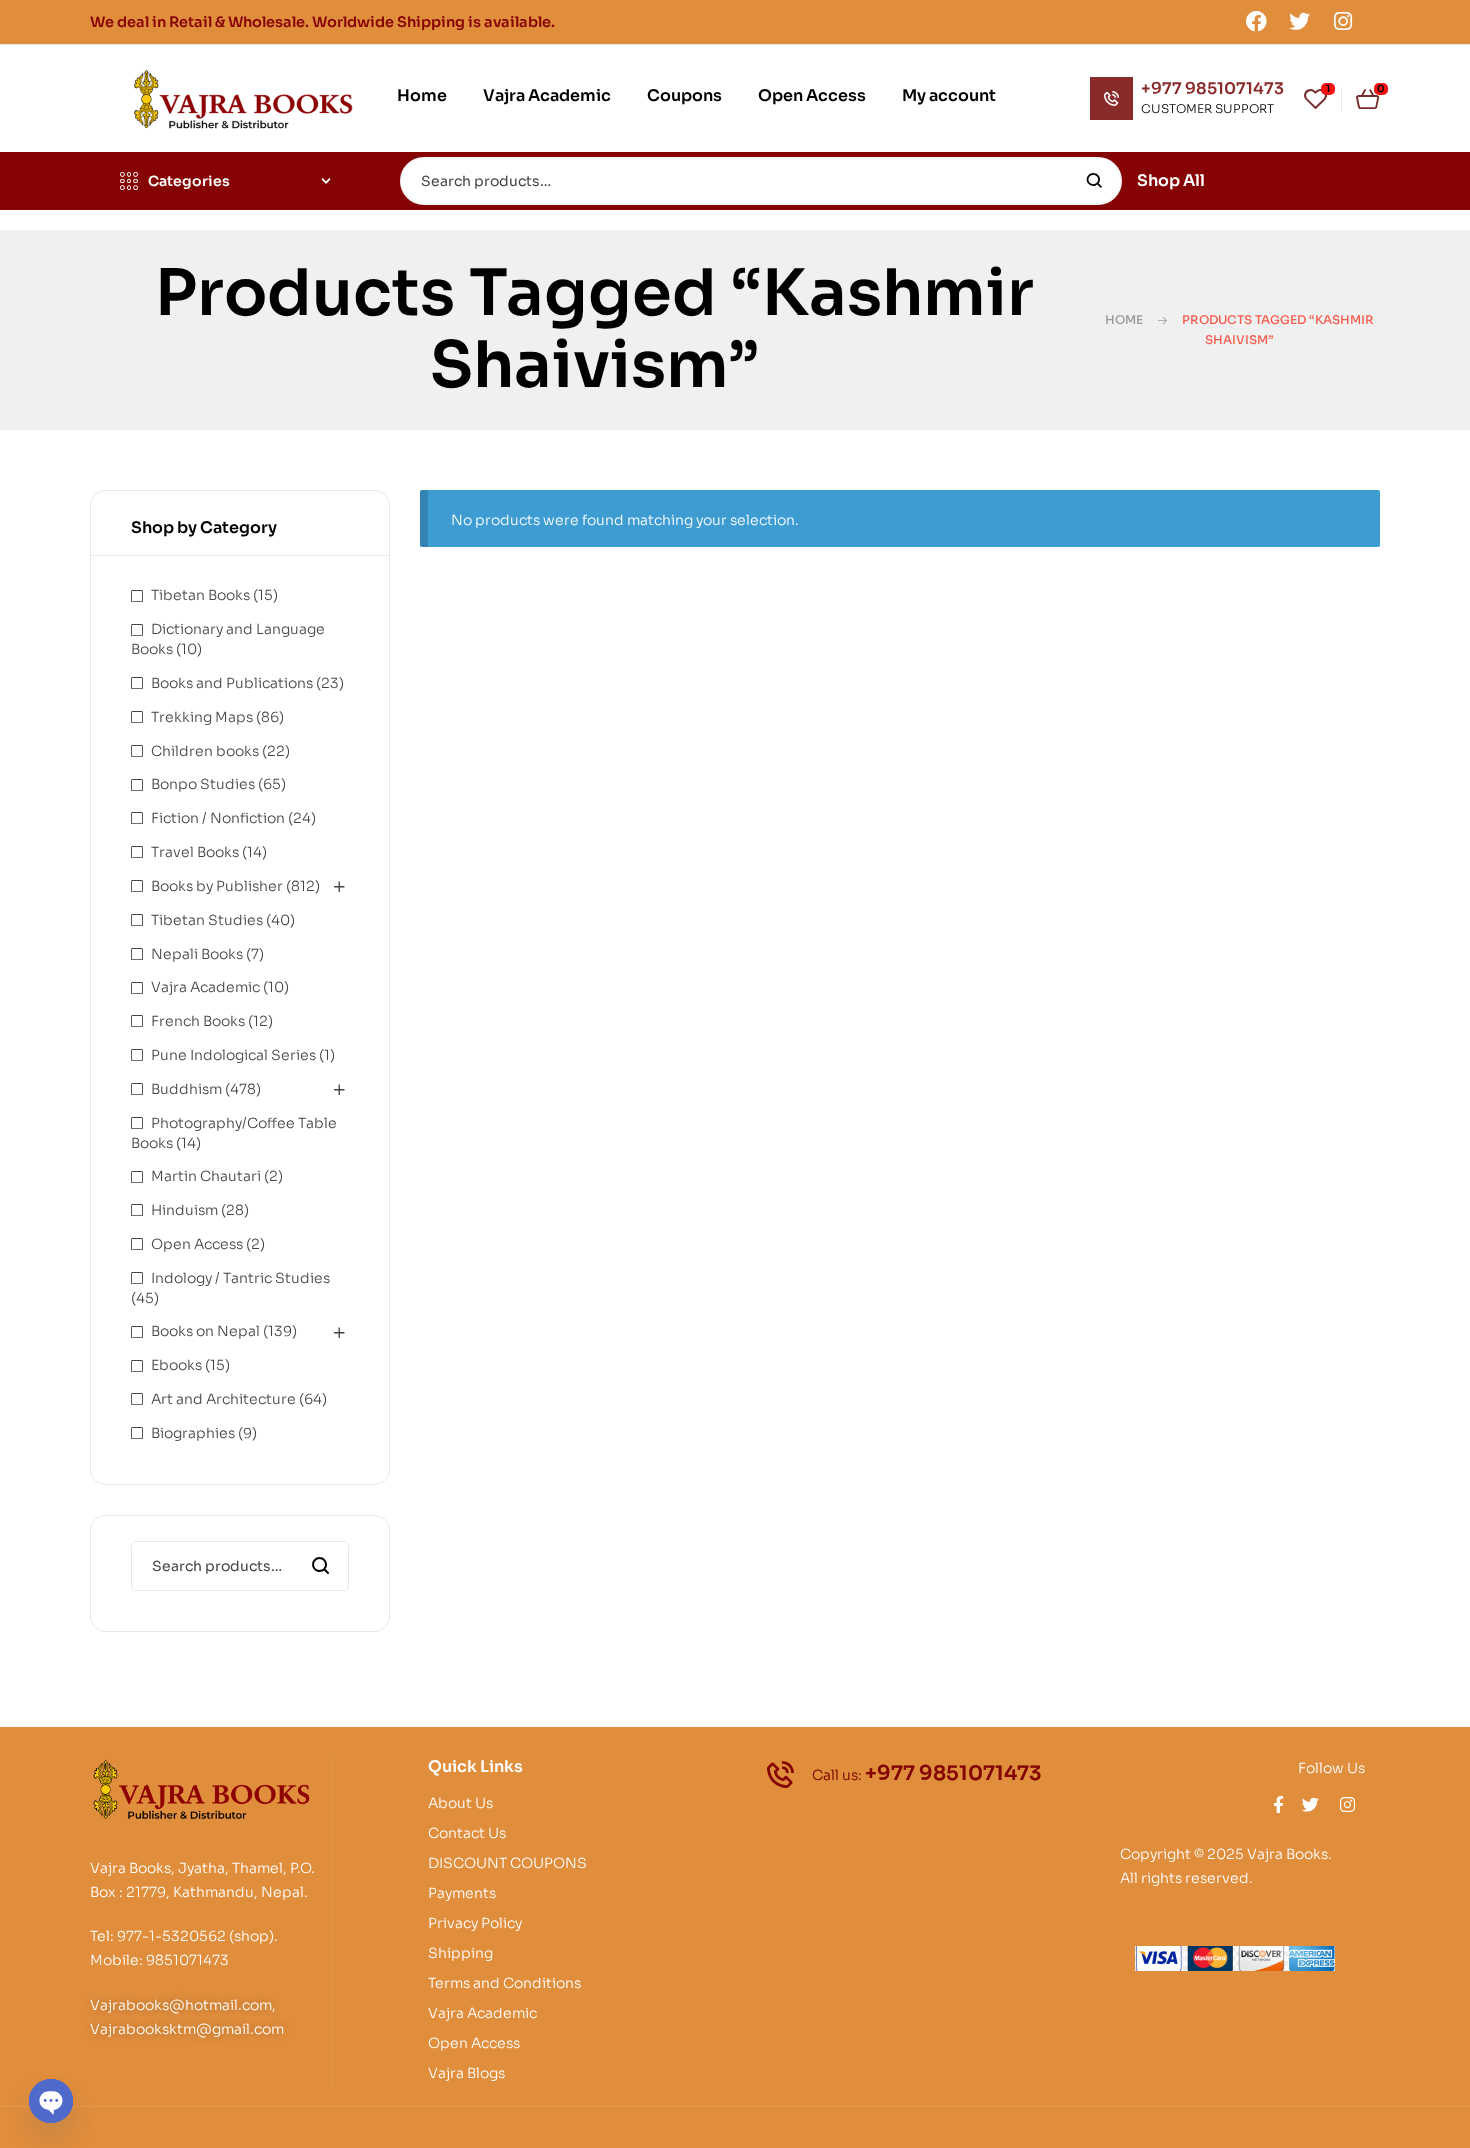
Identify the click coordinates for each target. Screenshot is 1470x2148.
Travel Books (195, 852)
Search (1094, 181)
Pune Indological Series (233, 1055)
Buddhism (186, 1089)
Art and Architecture (223, 1399)
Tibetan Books (200, 595)
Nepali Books (197, 954)
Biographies (193, 1433)
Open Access (197, 1244)
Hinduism (184, 1210)
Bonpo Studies (203, 784)
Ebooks (176, 1365)
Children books (205, 751)
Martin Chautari (206, 1176)
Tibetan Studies (207, 920)
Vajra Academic (205, 987)
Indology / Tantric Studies (240, 1278)
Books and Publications (232, 683)
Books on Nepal (205, 1331)
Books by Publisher (217, 886)
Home (1124, 319)
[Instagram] (1343, 21)
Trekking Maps (202, 717)
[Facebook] (1256, 21)
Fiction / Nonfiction (218, 818)
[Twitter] (1300, 21)
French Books (198, 1021)
